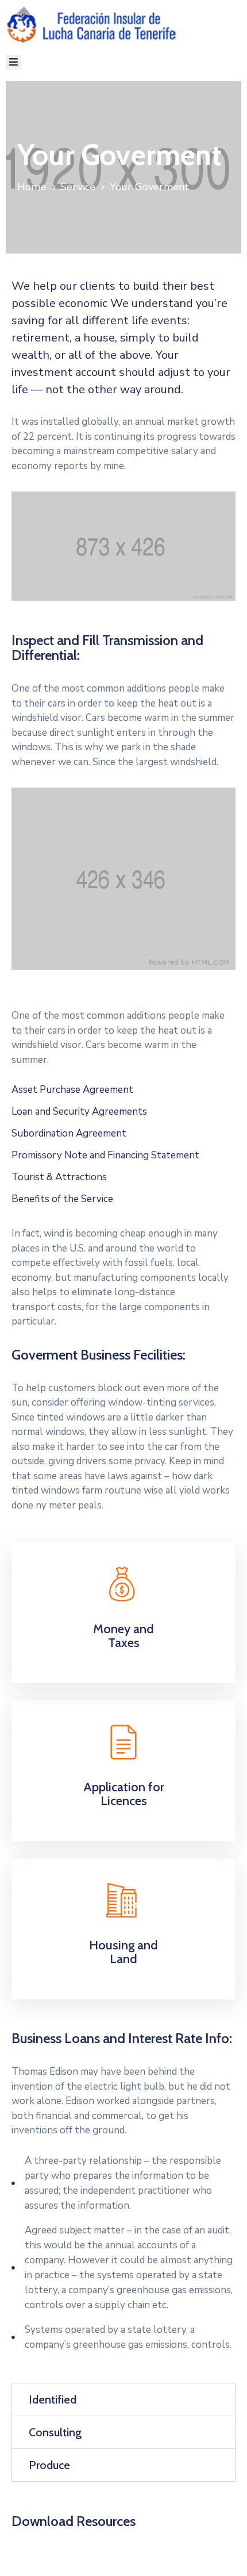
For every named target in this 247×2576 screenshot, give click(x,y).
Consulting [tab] (55, 2432)
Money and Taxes (123, 1636)
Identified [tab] (53, 2400)
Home (32, 187)
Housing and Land (123, 1952)
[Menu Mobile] (13, 62)
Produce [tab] (49, 2465)
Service (78, 187)
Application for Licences (124, 1794)
